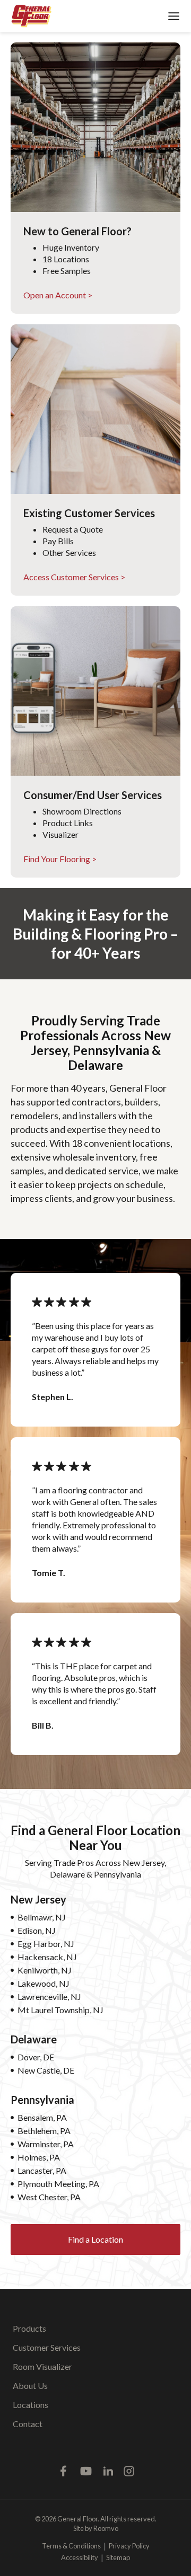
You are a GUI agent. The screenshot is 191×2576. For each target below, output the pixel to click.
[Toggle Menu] (174, 16)
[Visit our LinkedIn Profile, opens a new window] (108, 2471)
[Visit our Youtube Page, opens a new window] (86, 2471)
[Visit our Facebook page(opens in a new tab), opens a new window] (64, 2471)
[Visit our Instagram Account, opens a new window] (129, 2471)
